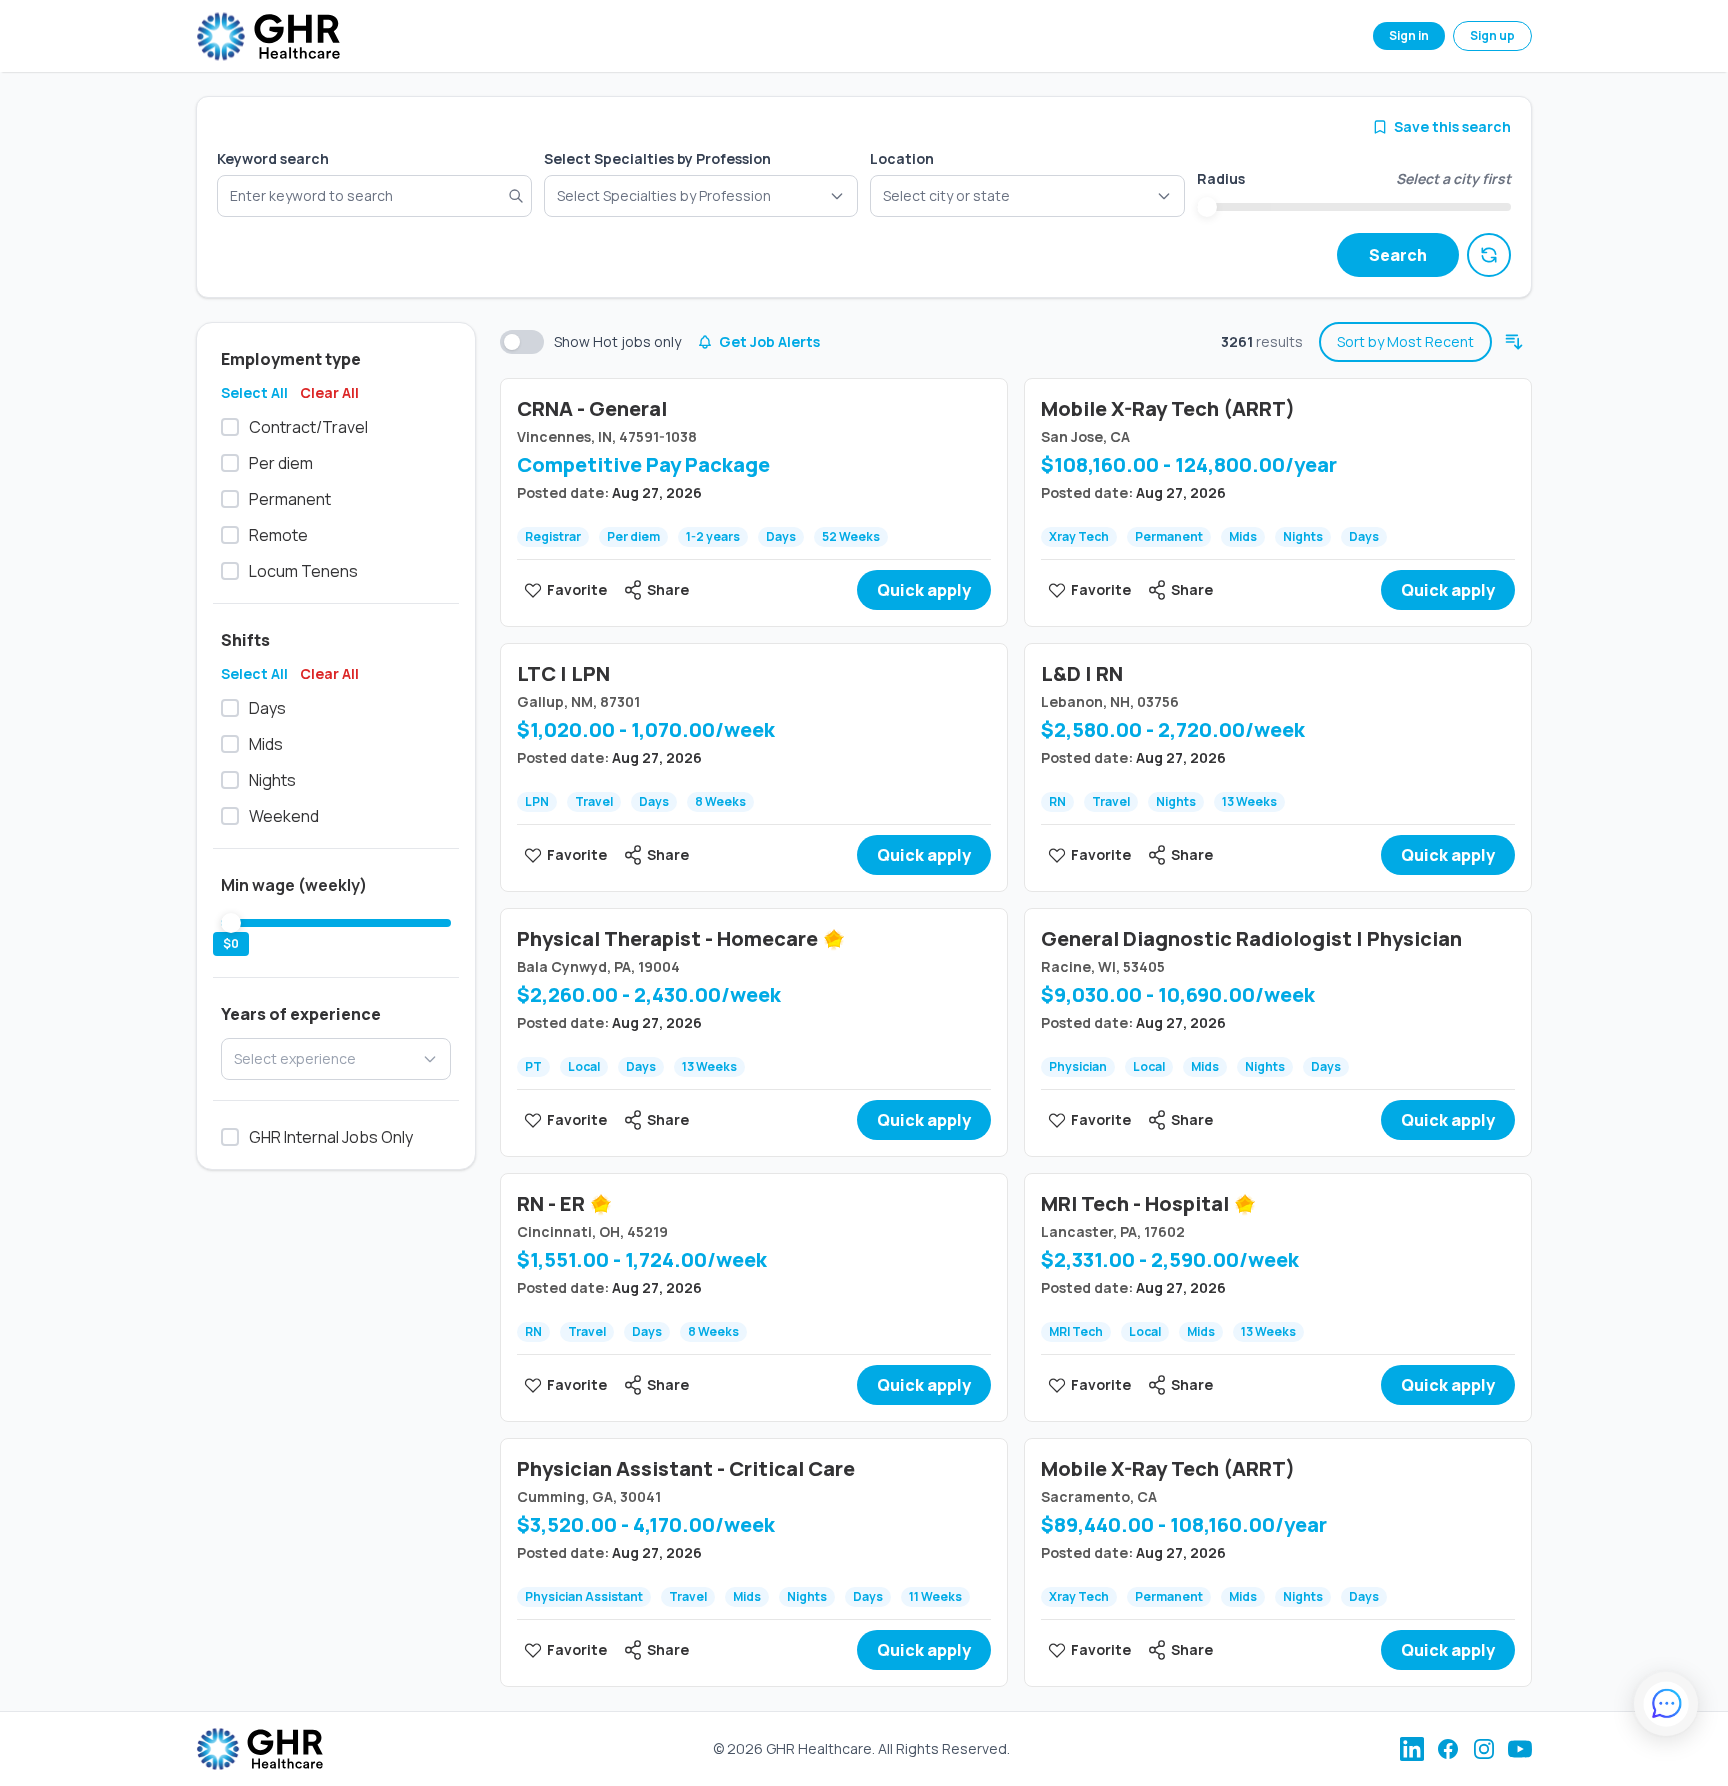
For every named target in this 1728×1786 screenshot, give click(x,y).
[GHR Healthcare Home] (268, 36)
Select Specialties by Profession (657, 158)
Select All (254, 392)
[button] (1027, 196)
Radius (1221, 178)
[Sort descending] (1514, 342)
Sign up (1492, 35)
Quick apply (924, 590)
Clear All (329, 392)
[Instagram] (1484, 1749)
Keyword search (273, 158)
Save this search (1452, 126)
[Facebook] (1448, 1749)
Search (1398, 255)
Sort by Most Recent (1405, 341)
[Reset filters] (1489, 255)
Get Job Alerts (769, 341)
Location (902, 158)
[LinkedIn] (1412, 1749)
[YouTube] (1520, 1749)
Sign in (1409, 35)
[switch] (522, 342)
